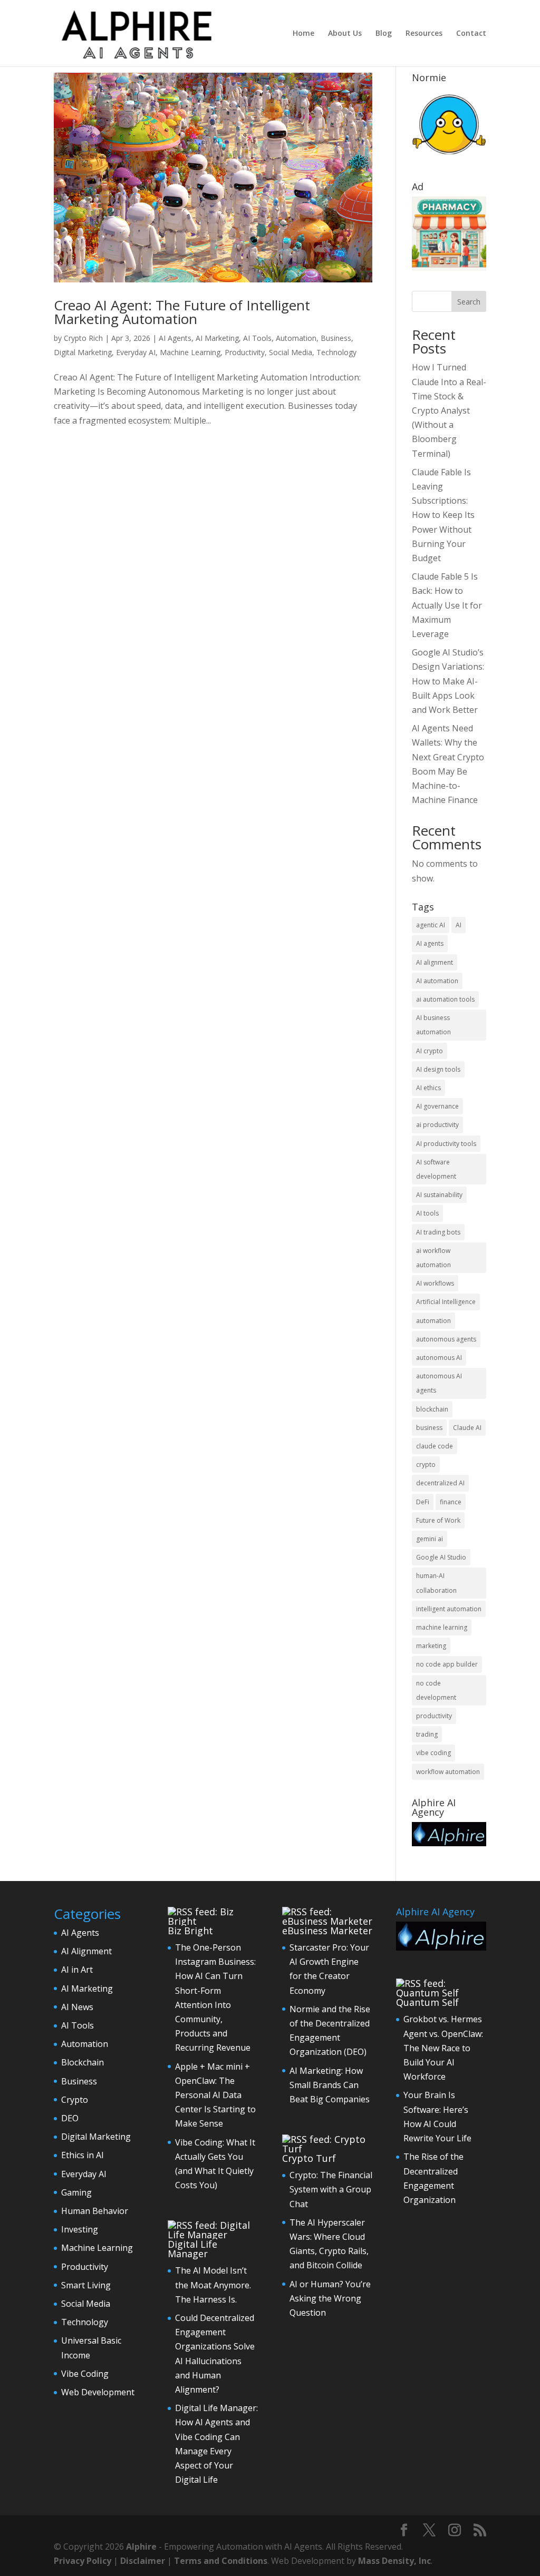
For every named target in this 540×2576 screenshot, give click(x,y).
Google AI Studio (441, 1557)
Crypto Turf (309, 2158)
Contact (471, 34)
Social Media (291, 352)
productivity (434, 1716)
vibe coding (433, 1753)
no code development (436, 1690)
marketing (431, 1646)
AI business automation (433, 1025)
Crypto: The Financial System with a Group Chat (331, 2189)
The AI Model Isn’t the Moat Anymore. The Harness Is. (213, 2285)
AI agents (430, 943)
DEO (70, 2118)
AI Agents (175, 338)
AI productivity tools (446, 1144)
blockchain (432, 1409)
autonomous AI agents (439, 1383)
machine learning (442, 1627)
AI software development (436, 1169)
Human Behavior (95, 2211)
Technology (336, 352)
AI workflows (435, 1283)
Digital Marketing (83, 352)
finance (451, 1502)
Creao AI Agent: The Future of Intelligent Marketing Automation (182, 312)
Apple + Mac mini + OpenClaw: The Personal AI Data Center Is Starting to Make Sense (215, 2095)
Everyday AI (136, 352)
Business (336, 338)
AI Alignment (86, 1951)
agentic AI (431, 925)
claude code (435, 1446)
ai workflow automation (433, 1258)
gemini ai (430, 1539)
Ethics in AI (83, 2155)
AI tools (427, 1213)
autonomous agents (446, 1339)
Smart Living (86, 2285)
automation (433, 1321)
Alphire (141, 2546)
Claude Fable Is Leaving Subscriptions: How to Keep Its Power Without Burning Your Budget (443, 515)
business (429, 1428)
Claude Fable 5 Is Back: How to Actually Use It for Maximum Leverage (447, 605)
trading (427, 1734)
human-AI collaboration (436, 1583)
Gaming (76, 2192)
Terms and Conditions (221, 2561)
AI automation (437, 981)
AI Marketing (217, 338)
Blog (384, 34)
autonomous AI (439, 1358)
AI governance (437, 1106)
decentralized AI (440, 1483)
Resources (424, 34)
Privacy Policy (83, 2561)
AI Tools (257, 338)
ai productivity (437, 1125)
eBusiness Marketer (327, 1931)
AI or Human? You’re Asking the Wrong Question (330, 2298)
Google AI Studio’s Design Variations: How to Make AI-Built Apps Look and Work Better (448, 681)
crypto (426, 1465)
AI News (77, 2007)
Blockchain (83, 2062)
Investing (80, 2229)
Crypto (75, 2100)
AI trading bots (438, 1232)
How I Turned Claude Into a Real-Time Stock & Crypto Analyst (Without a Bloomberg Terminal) (449, 410)
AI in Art (77, 1970)
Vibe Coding (85, 2374)
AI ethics (428, 1088)
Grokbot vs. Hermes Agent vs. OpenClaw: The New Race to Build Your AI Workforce (443, 2048)
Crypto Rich (83, 338)
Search (469, 302)
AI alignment (435, 962)
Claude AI (467, 1428)
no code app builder (447, 1664)
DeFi (423, 1502)
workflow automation (448, 1772)
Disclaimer (143, 2561)
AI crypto (430, 1051)
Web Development (98, 2392)
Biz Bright (190, 1931)
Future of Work (438, 1520)
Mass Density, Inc (394, 2561)
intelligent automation (449, 1609)
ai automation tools (445, 999)
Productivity (245, 352)
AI (459, 925)
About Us (345, 34)
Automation (296, 338)
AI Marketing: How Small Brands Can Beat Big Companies (330, 2085)
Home (303, 34)
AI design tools (438, 1069)
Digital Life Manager (192, 2249)
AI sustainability (439, 1195)
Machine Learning (190, 352)
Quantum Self (427, 2002)
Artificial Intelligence (446, 1302)
